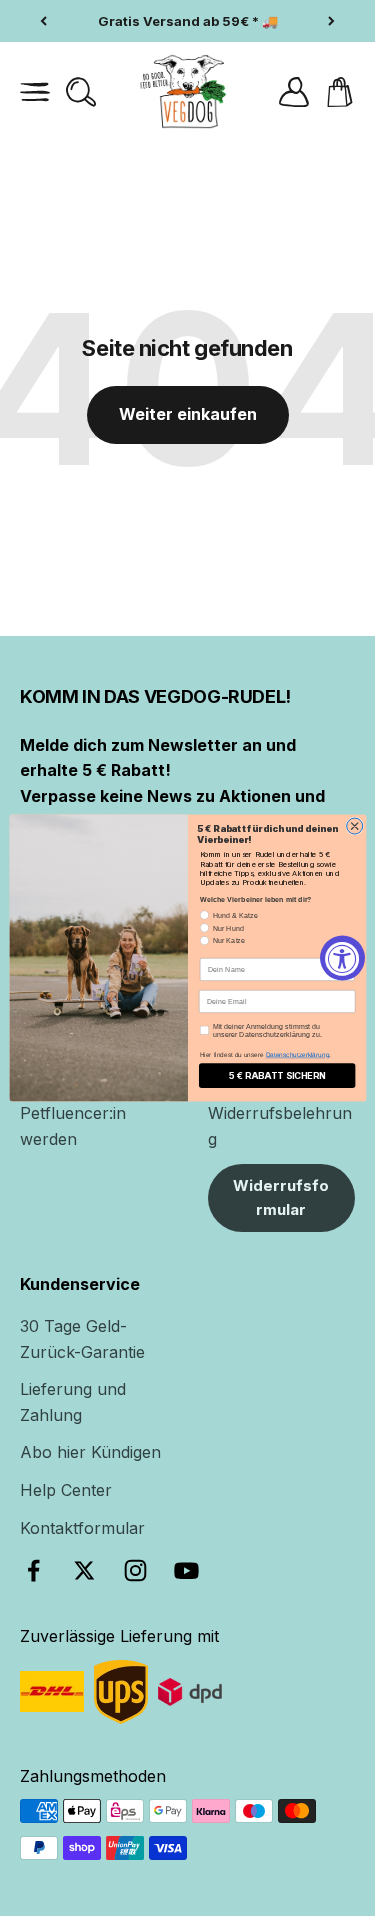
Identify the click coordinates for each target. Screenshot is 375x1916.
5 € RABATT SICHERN (276, 1075)
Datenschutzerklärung (297, 1054)
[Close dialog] (354, 826)
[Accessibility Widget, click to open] (342, 958)
